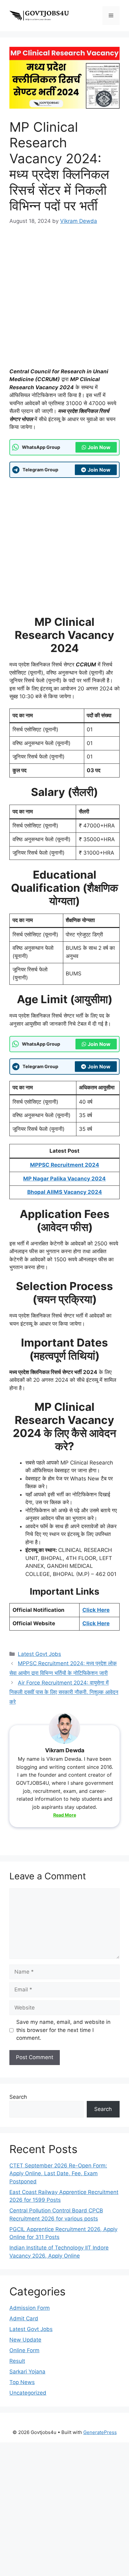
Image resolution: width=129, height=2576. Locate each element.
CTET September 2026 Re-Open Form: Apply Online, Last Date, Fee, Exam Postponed (58, 2174)
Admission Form (30, 2308)
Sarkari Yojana (27, 2372)
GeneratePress (100, 2432)
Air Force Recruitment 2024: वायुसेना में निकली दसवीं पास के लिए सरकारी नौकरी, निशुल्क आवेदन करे (64, 1692)
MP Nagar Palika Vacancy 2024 (64, 1179)
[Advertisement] (64, 301)
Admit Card (24, 2318)
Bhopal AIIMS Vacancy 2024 (65, 1192)
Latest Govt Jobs (39, 1654)
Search (18, 2097)
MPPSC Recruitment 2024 (65, 1165)
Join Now (99, 447)
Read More (65, 1815)
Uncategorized (28, 2393)
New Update (25, 2340)
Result (17, 2361)
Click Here (96, 1610)
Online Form (24, 2350)
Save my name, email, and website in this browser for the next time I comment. (63, 2030)
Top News (22, 2382)
